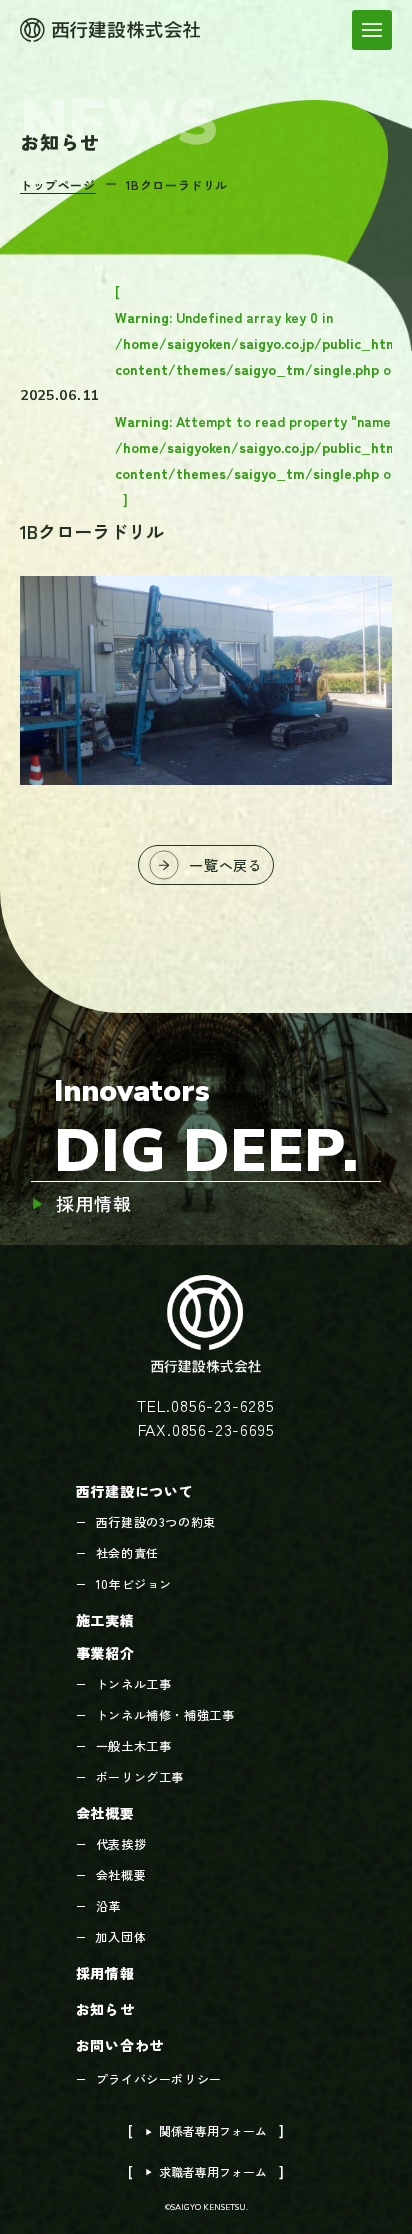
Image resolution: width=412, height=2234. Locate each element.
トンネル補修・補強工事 (165, 1714)
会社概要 (105, 1813)
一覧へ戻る (226, 865)
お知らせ (105, 2009)
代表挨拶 (121, 1843)
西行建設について (135, 1491)
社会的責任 (127, 1552)
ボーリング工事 (140, 1776)
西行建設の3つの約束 (156, 1521)
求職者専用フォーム (206, 2171)
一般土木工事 (134, 1745)
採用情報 (94, 1203)
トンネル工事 (134, 1683)
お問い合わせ (120, 2045)
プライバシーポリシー (159, 2078)
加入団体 (121, 1936)
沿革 (108, 1905)
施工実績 (105, 1620)
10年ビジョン (134, 1583)
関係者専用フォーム (206, 2130)
